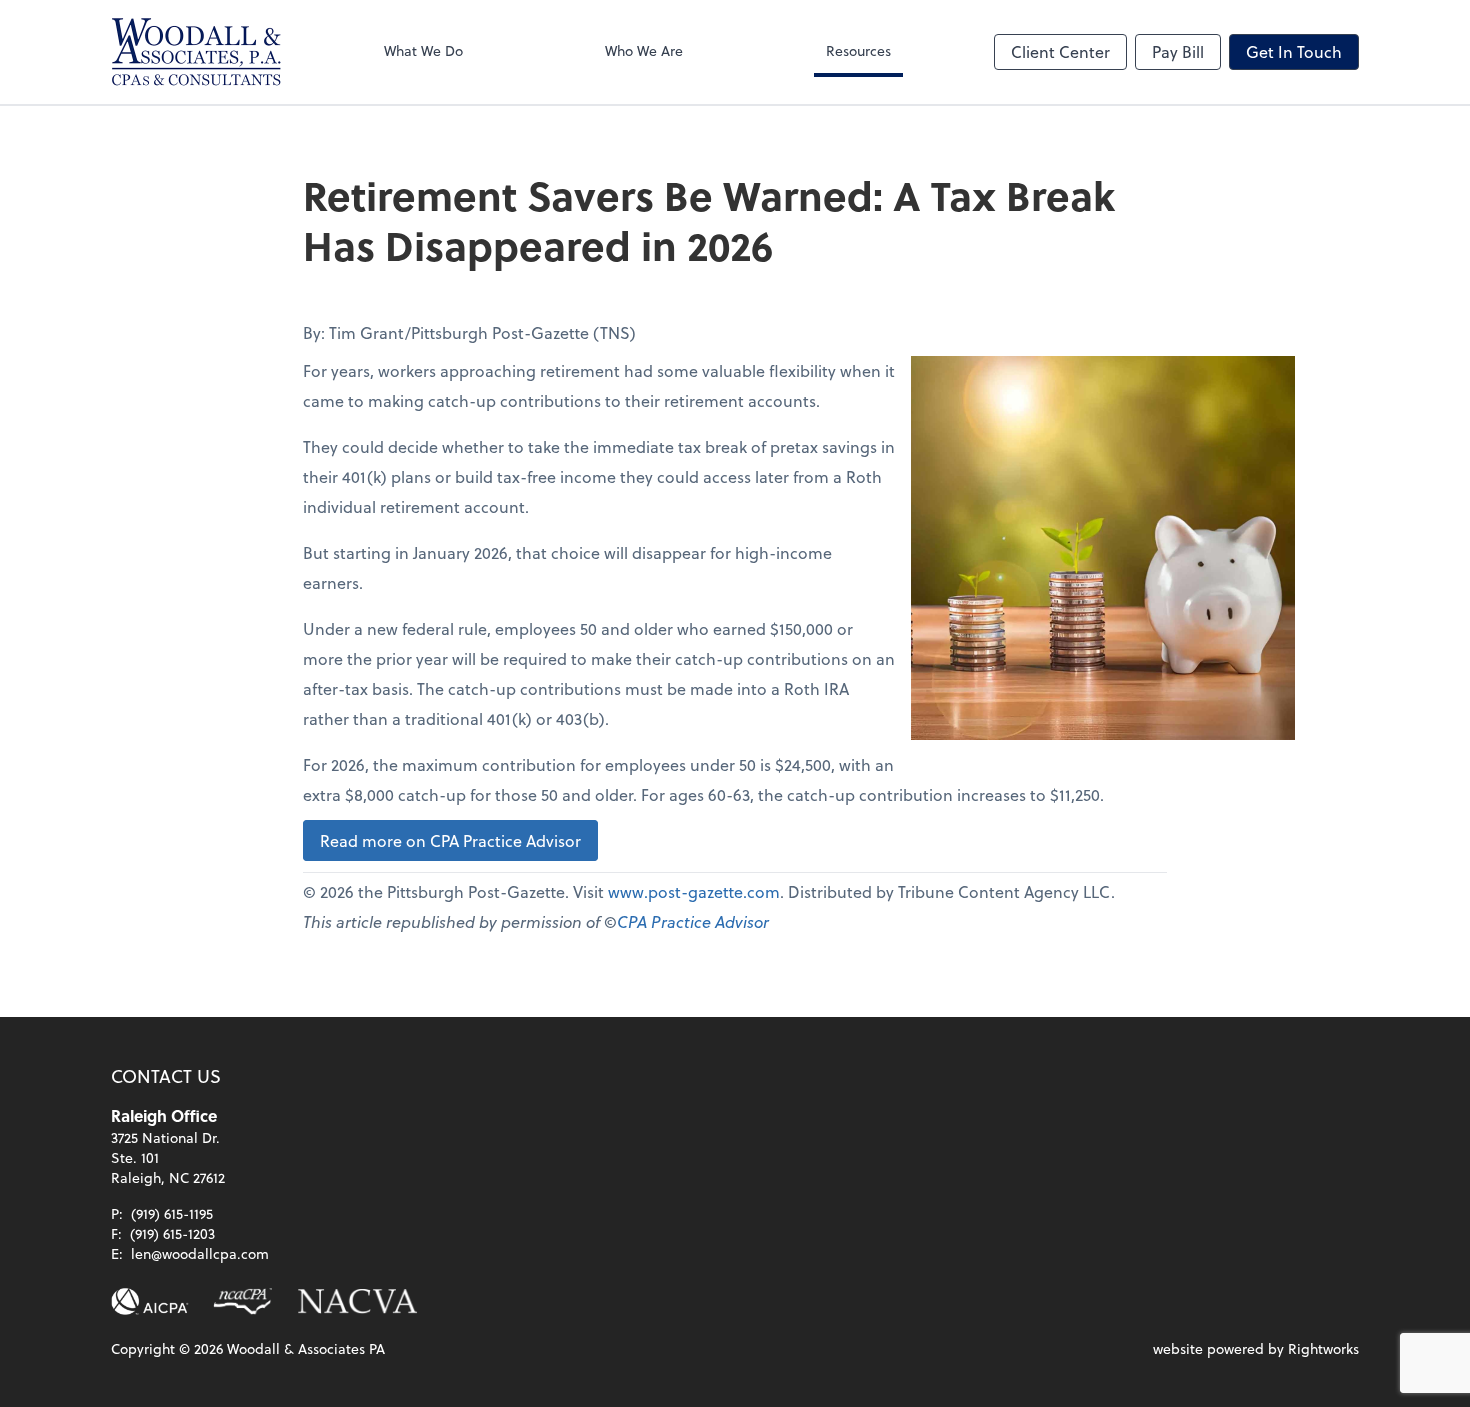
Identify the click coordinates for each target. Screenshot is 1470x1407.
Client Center (1060, 51)
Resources (858, 50)
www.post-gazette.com (694, 891)
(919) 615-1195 (172, 1213)
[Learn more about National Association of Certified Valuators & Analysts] (358, 1302)
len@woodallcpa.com (200, 1253)
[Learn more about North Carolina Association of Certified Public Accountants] (242, 1302)
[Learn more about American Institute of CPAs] (150, 1302)
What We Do (423, 50)
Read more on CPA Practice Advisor (450, 840)
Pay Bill (1178, 51)
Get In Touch (1294, 51)
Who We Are (644, 50)
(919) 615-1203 (172, 1233)
